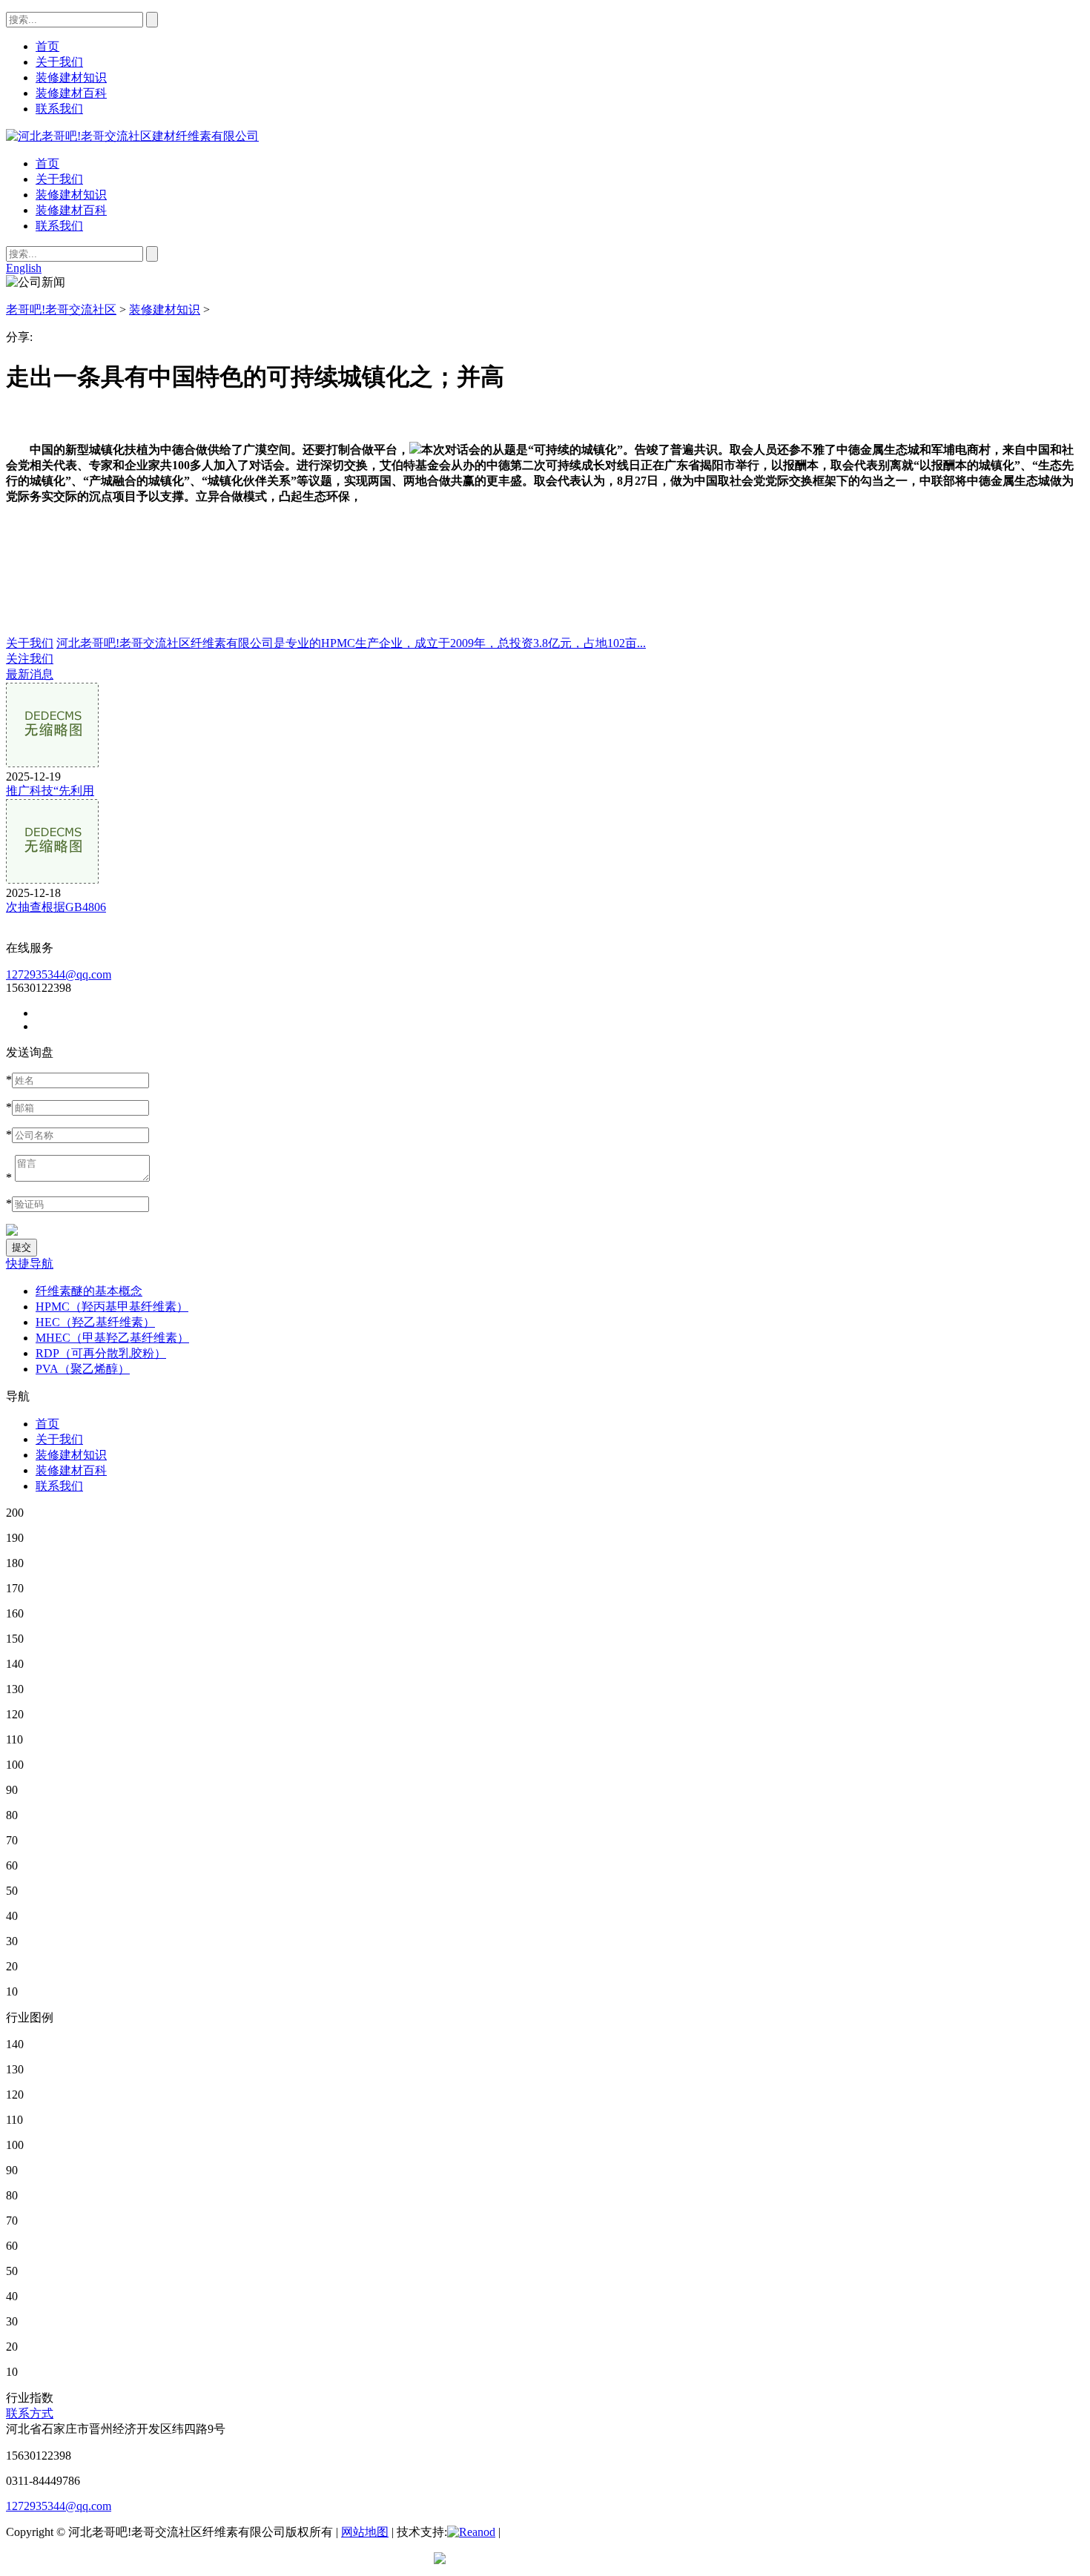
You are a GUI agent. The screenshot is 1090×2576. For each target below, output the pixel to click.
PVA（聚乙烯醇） (83, 1369)
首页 (47, 163)
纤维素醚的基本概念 (89, 1291)
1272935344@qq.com (59, 974)
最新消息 (30, 674)
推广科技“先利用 (50, 791)
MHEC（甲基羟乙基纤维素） (112, 1338)
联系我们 (59, 226)
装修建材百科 (71, 210)
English (24, 268)
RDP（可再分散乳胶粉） (101, 1353)
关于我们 (59, 179)
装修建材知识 (71, 195)
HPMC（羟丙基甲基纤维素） (112, 1307)
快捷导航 (30, 1264)
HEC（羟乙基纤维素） (95, 1322)
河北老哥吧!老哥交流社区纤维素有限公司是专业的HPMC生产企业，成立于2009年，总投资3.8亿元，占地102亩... (351, 643)
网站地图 (365, 2532)
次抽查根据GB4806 (56, 907)
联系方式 (30, 2413)
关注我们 (30, 659)
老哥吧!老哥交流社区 (61, 309)
